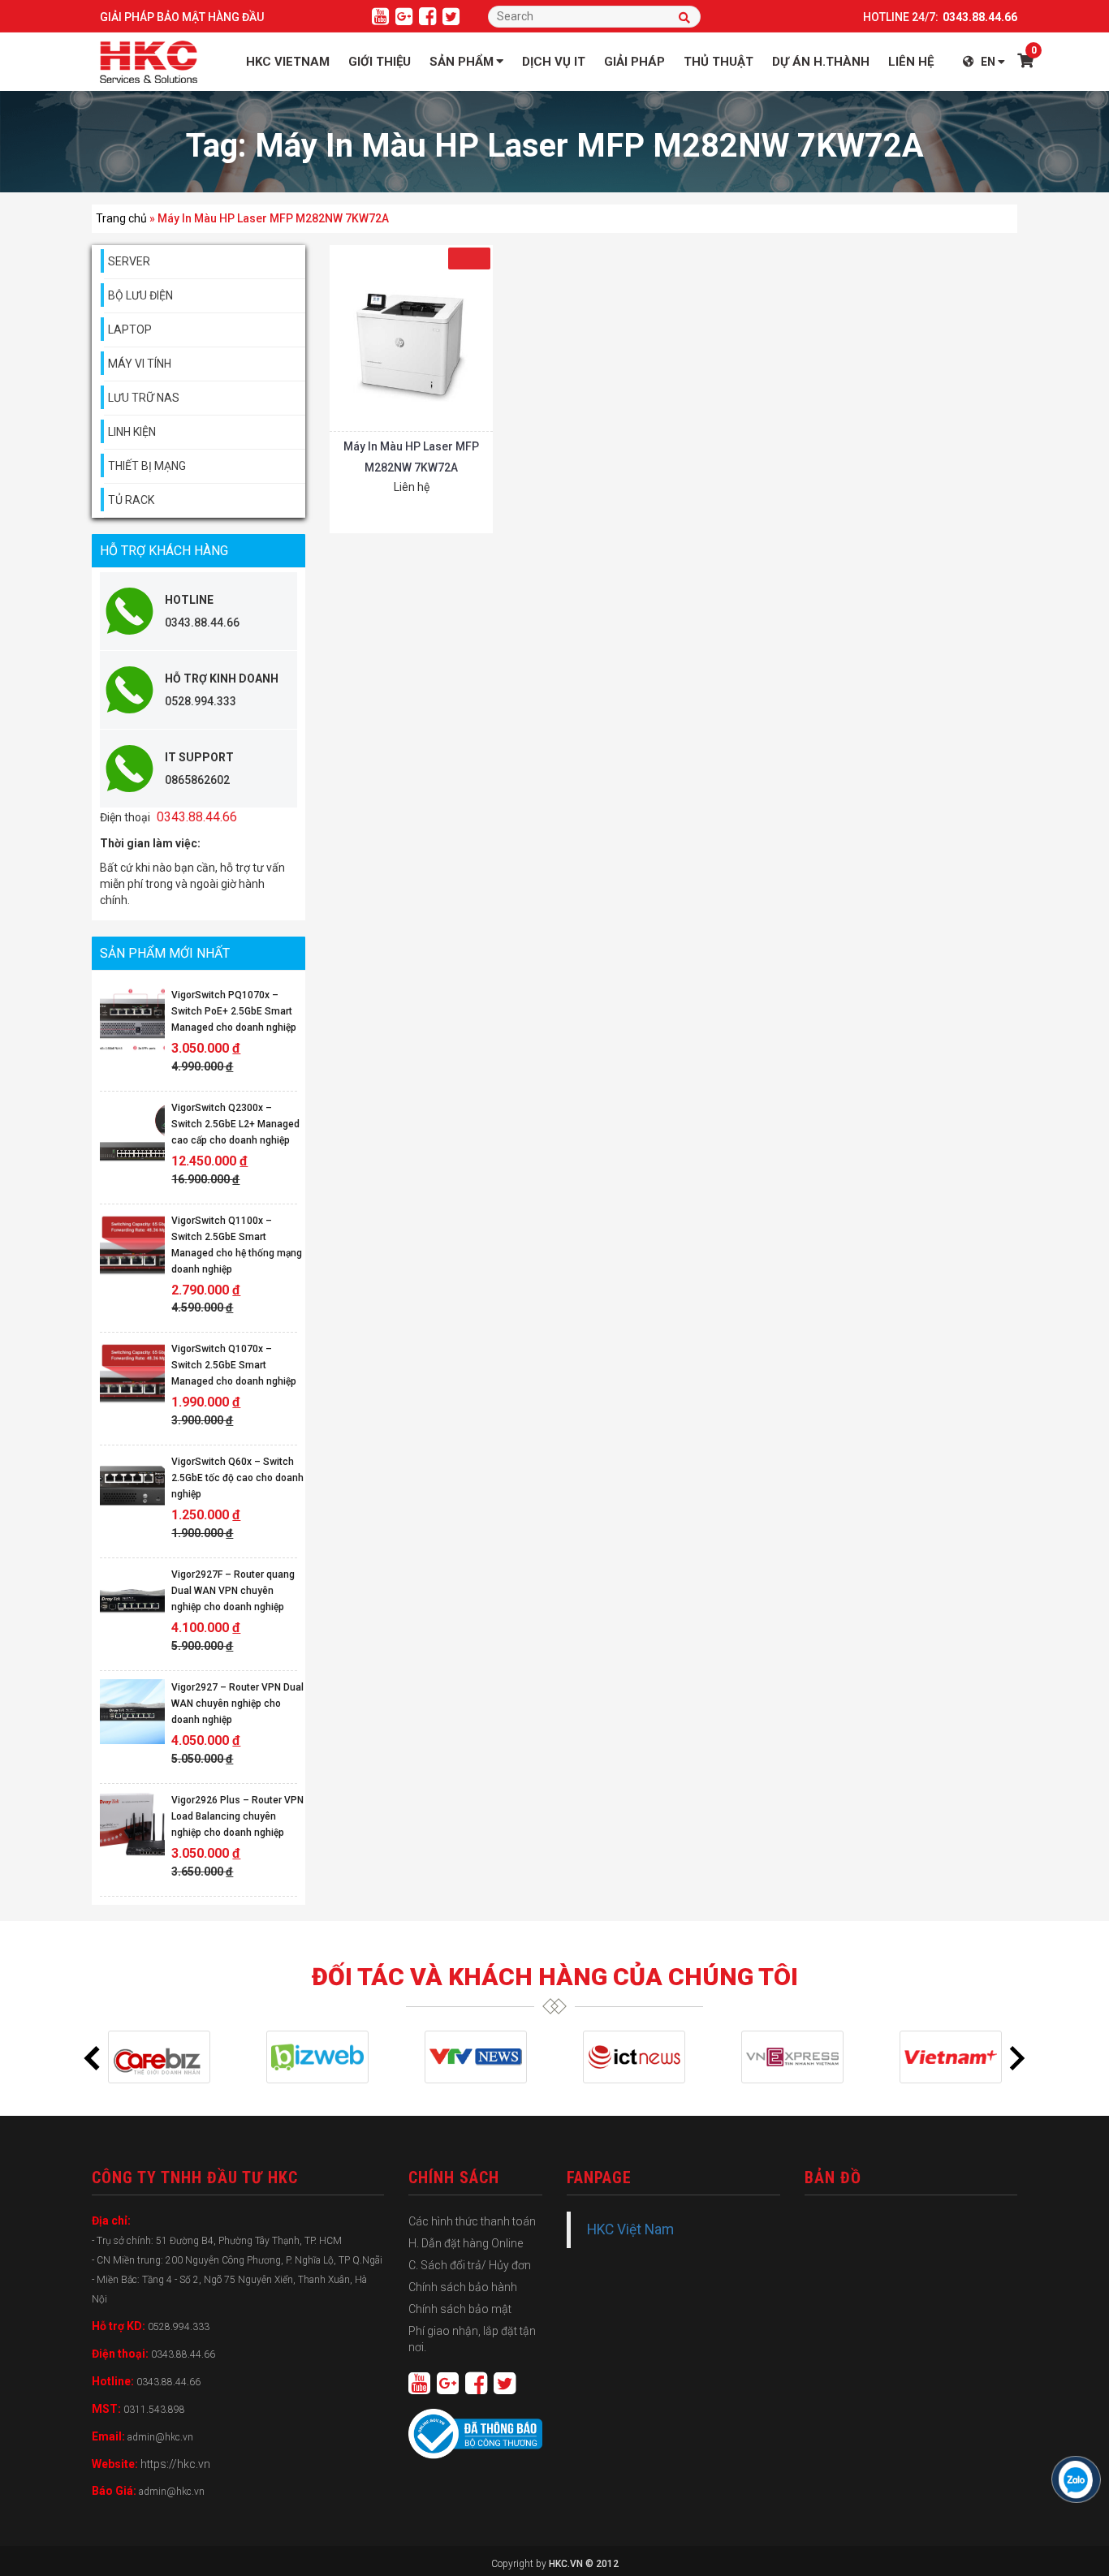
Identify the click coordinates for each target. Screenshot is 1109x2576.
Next (1017, 2057)
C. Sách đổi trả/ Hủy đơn (470, 2265)
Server (129, 261)
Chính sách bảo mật (460, 2309)
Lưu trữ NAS (144, 398)
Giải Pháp (634, 62)
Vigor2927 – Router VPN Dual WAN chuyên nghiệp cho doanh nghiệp (237, 1704)
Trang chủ (121, 218)
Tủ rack (131, 500)
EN (988, 62)
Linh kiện (132, 432)
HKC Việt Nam (630, 2229)
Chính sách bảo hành (463, 2287)
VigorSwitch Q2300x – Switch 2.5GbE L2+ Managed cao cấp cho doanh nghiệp (235, 1124)
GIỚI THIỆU (380, 62)
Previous (92, 2057)
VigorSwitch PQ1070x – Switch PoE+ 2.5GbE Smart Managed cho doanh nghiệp (234, 1011)
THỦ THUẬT (718, 62)
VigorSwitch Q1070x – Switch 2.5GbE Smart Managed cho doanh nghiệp (234, 1365)
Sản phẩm (462, 62)
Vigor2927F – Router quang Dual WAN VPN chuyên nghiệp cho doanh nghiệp (233, 1591)
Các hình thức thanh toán (472, 2221)
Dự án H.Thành (821, 62)
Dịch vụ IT (554, 62)
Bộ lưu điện (140, 295)
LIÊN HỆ (911, 62)
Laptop (130, 330)
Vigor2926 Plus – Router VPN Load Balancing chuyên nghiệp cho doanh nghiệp (237, 1816)
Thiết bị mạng (147, 466)
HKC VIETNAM (288, 62)
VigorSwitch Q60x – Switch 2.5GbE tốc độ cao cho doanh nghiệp (237, 1478)
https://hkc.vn (175, 2464)
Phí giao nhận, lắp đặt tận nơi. (472, 2339)
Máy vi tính (140, 364)
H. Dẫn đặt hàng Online (466, 2243)
